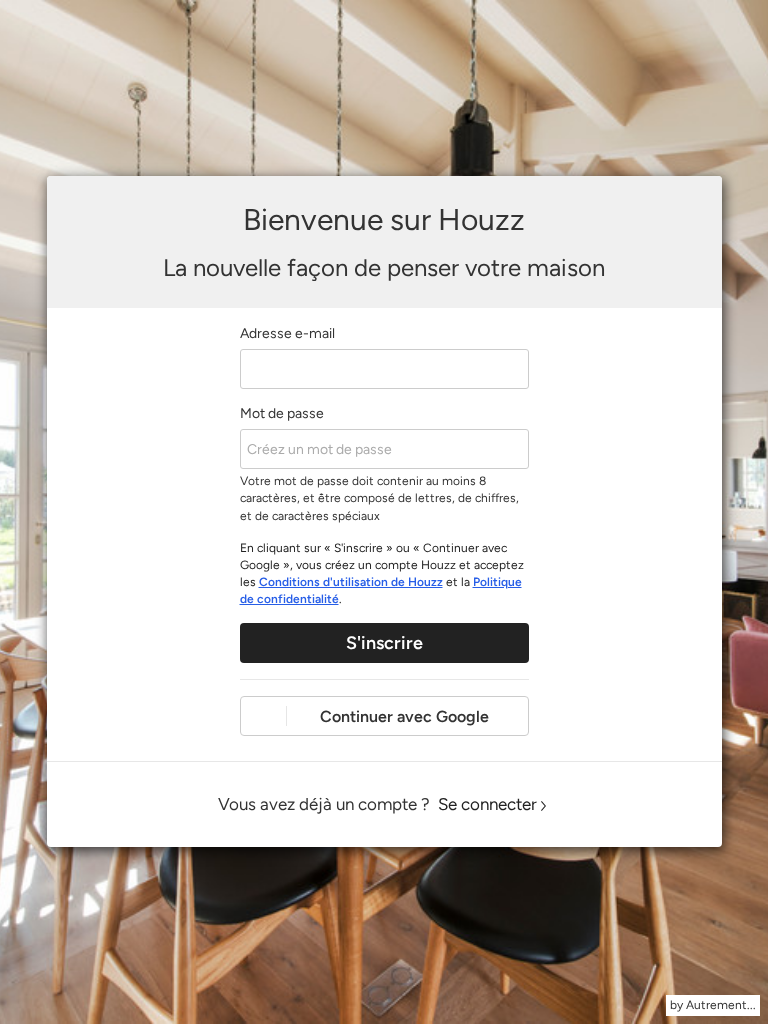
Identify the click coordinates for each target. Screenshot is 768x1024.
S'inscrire (384, 643)
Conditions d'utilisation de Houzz (351, 582)
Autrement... (721, 1005)
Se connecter (487, 804)
